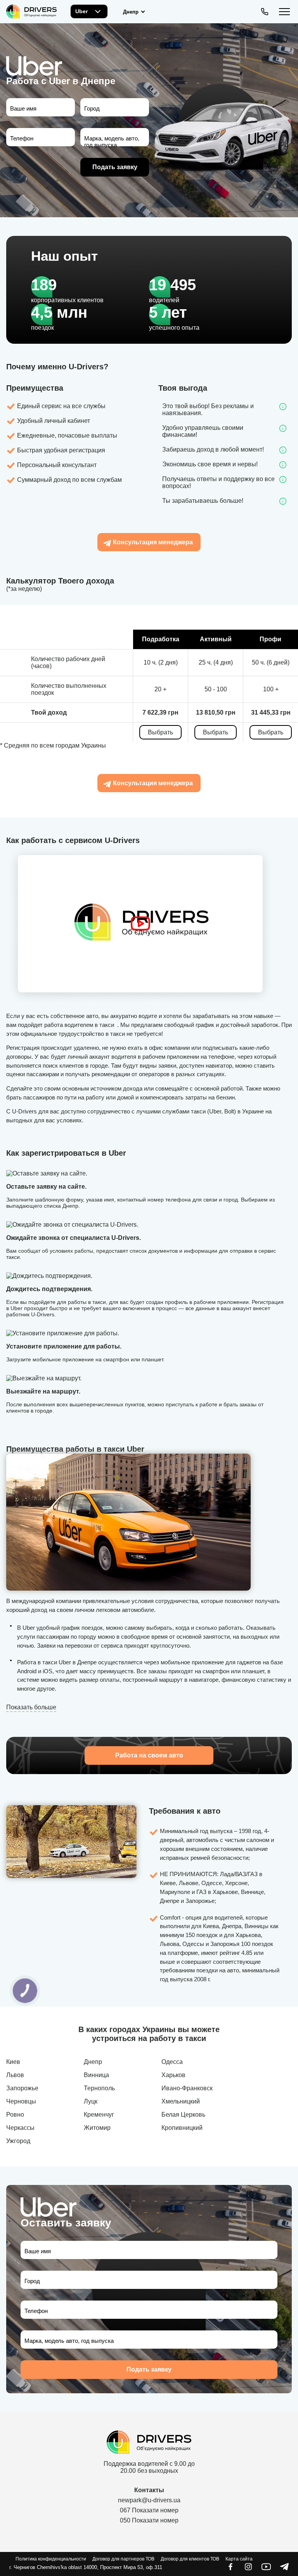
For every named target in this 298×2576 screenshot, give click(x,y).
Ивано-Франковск (187, 2088)
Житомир (97, 2128)
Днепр (93, 2062)
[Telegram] (284, 2569)
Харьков (173, 2075)
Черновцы (21, 2101)
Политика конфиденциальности (51, 2559)
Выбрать (160, 732)
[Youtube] (266, 2569)
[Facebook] (230, 2569)
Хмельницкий (181, 2101)
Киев (13, 2062)
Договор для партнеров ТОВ (123, 2559)
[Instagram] (248, 2569)
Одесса (172, 2062)
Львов (15, 2075)
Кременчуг (99, 2115)
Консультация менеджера (153, 542)
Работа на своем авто (149, 1755)
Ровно (15, 2115)
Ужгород (18, 2141)
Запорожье (22, 2088)
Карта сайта (239, 2559)
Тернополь (99, 2088)
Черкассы (20, 2128)
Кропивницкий (182, 2128)
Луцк (91, 2101)
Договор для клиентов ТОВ (190, 2559)
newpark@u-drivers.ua (149, 2500)
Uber (81, 11)
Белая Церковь (183, 2115)
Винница (96, 2075)
